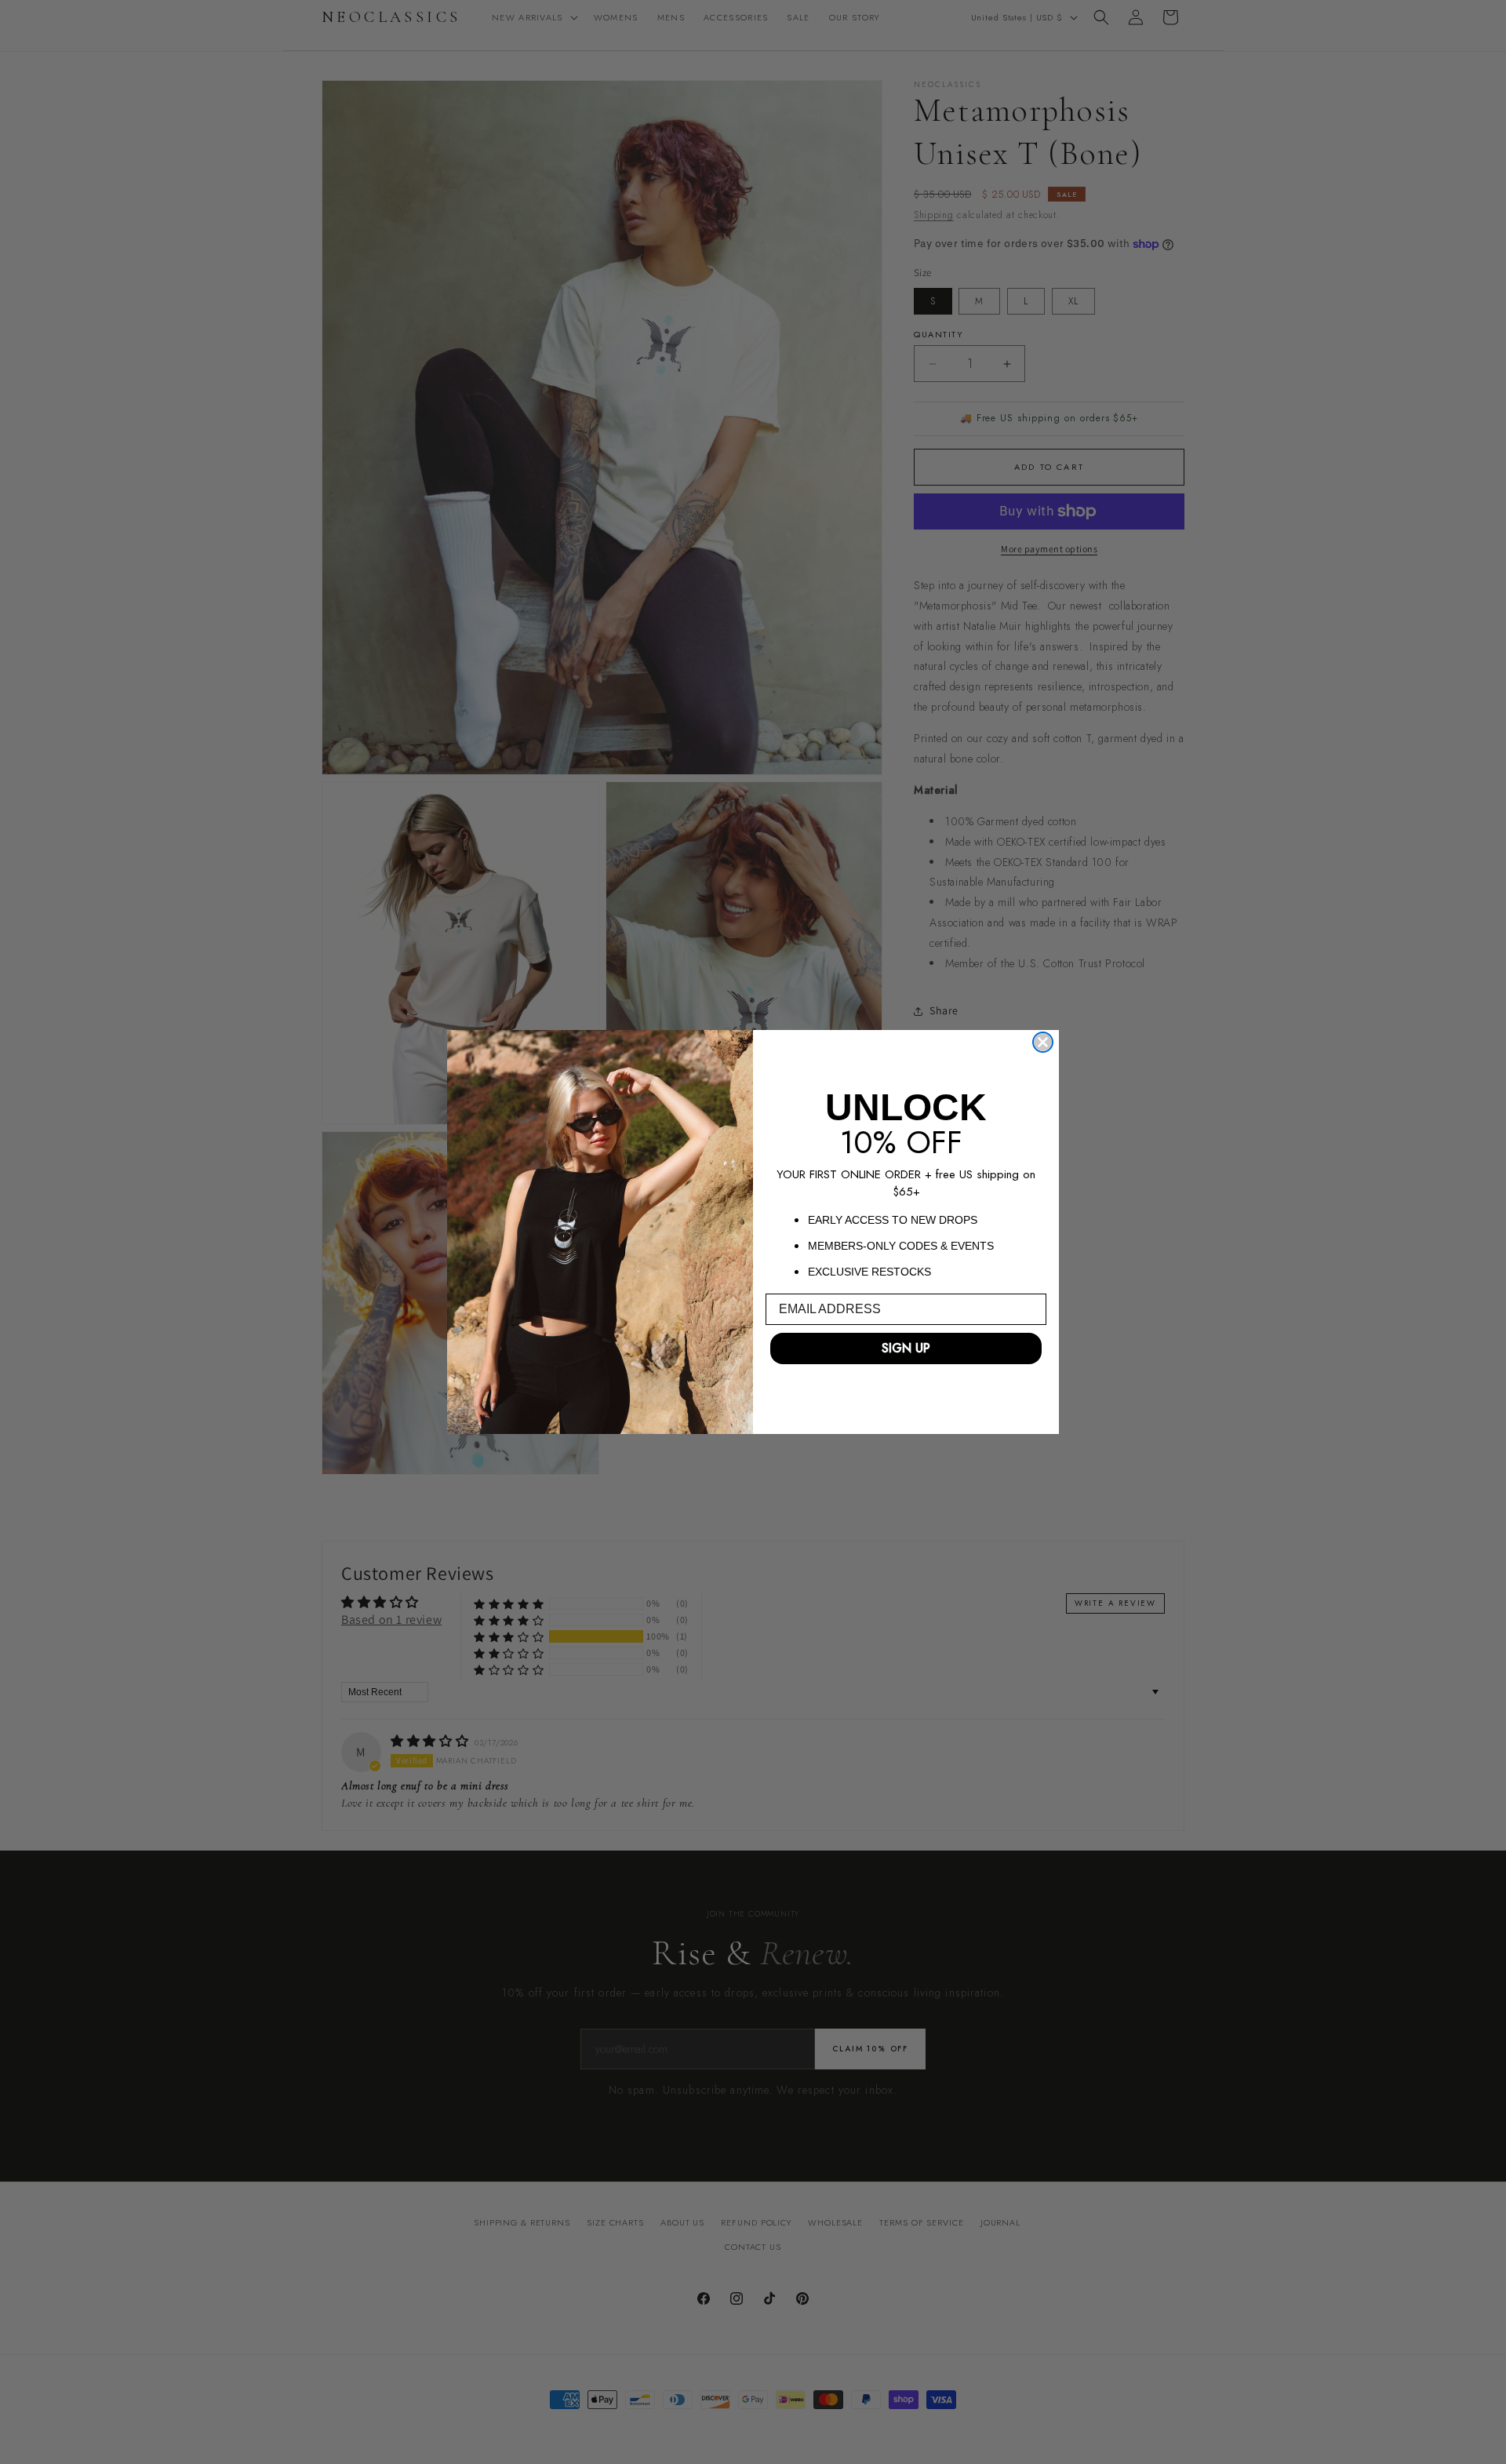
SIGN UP (906, 1348)
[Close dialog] (1043, 1042)
